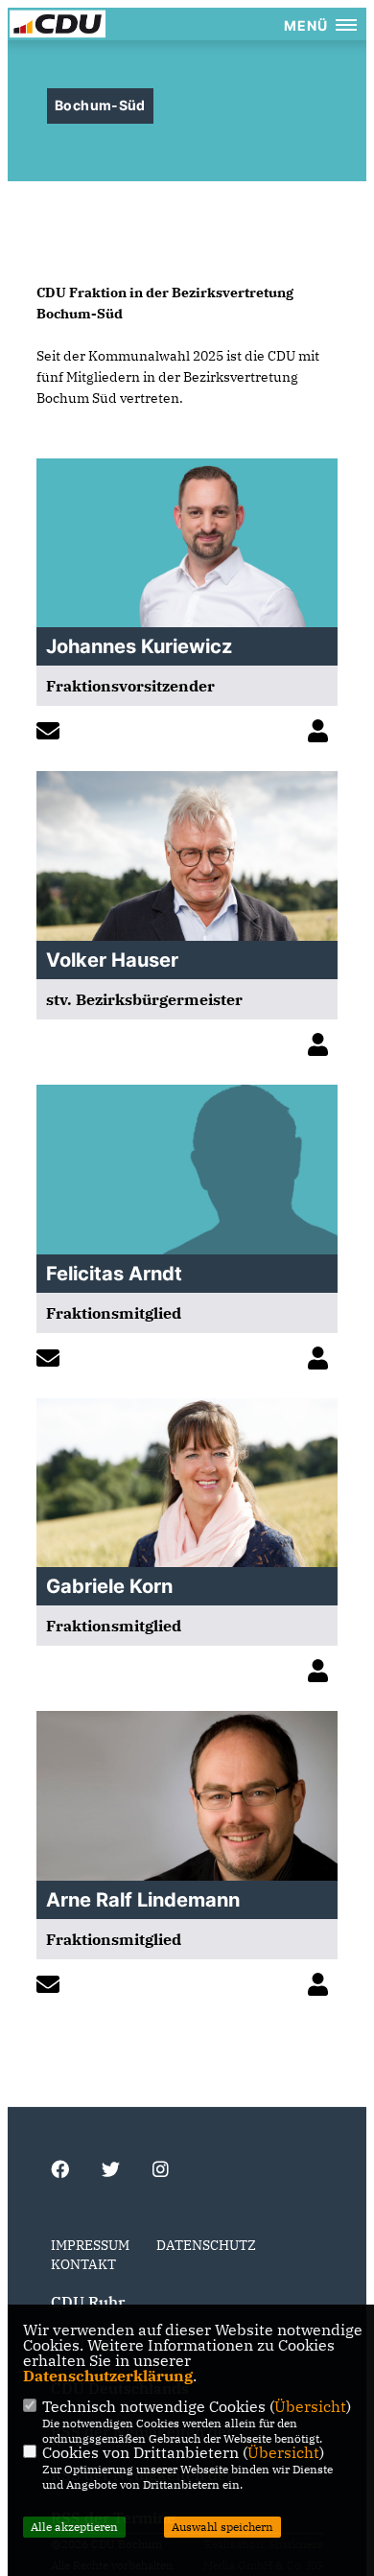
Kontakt (83, 2264)
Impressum (90, 2245)
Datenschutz (206, 2245)
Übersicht (310, 2406)
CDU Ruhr (88, 2302)
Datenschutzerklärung (108, 2376)
